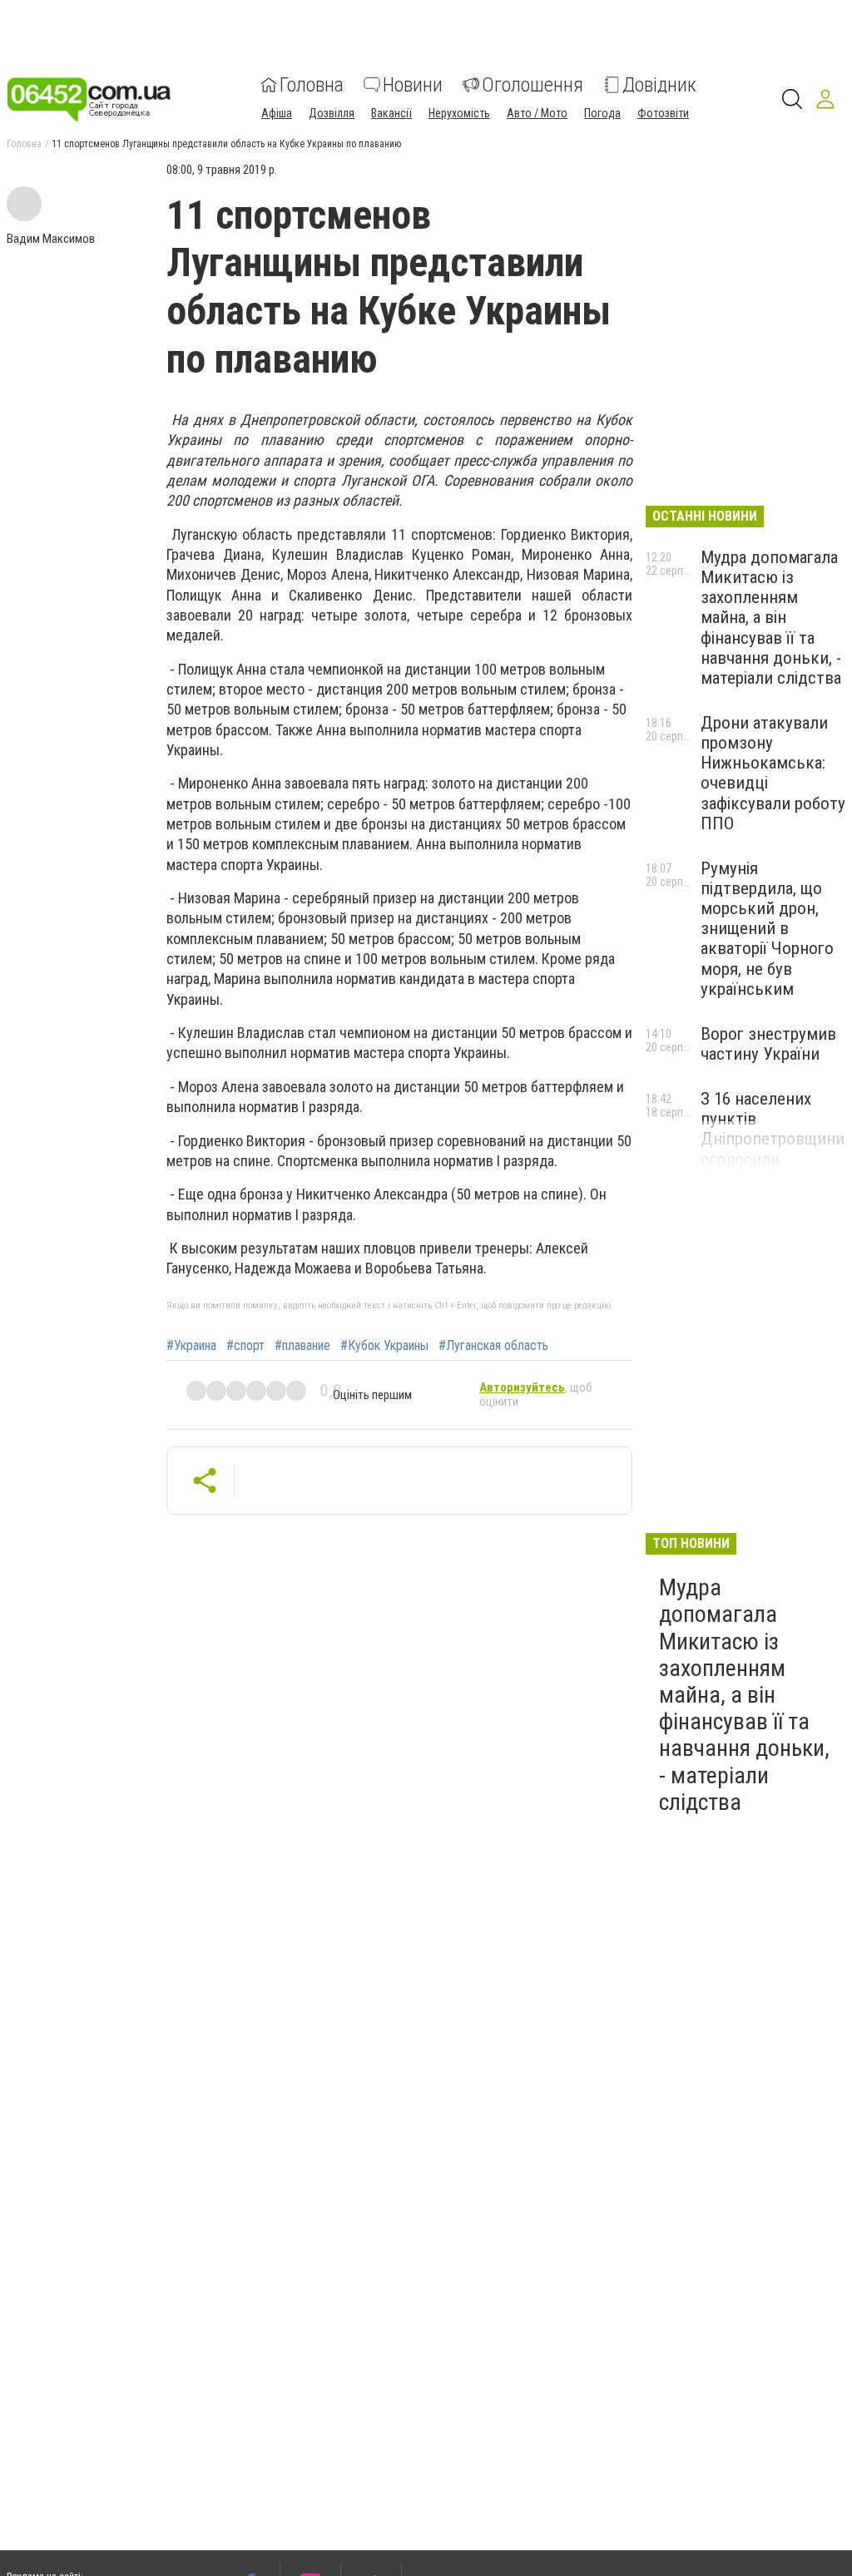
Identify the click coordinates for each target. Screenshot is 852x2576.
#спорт (245, 1346)
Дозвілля (332, 113)
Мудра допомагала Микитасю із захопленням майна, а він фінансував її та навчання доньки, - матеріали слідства (771, 618)
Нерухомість (459, 113)
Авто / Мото (537, 113)
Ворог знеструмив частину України (768, 1044)
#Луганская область (493, 1346)
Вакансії (391, 113)
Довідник (659, 85)
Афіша (277, 113)
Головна (312, 85)
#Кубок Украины (384, 1346)
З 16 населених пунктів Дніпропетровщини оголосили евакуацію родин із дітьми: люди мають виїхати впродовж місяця (773, 1169)
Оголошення (532, 85)
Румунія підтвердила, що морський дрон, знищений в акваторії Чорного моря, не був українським (767, 929)
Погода (602, 113)
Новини (413, 85)
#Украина (191, 1346)
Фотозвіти (663, 113)
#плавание (302, 1346)
